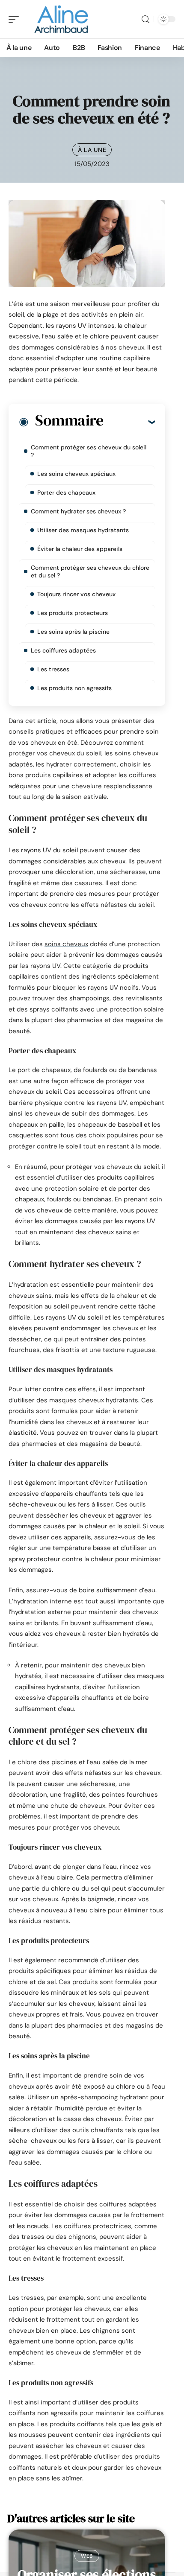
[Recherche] (145, 19)
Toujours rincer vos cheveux (76, 594)
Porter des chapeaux (66, 492)
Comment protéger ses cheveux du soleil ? (89, 451)
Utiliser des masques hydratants (83, 530)
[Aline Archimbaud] (62, 19)
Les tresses (53, 669)
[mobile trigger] (16, 19)
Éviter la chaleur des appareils (80, 549)
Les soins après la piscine (74, 632)
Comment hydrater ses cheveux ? (78, 511)
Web (87, 2556)
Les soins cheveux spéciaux (76, 474)
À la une (92, 150)
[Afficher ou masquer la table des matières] (129, 422)
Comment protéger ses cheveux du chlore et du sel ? (90, 571)
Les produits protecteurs (73, 613)
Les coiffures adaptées (63, 650)
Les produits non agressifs (74, 688)
